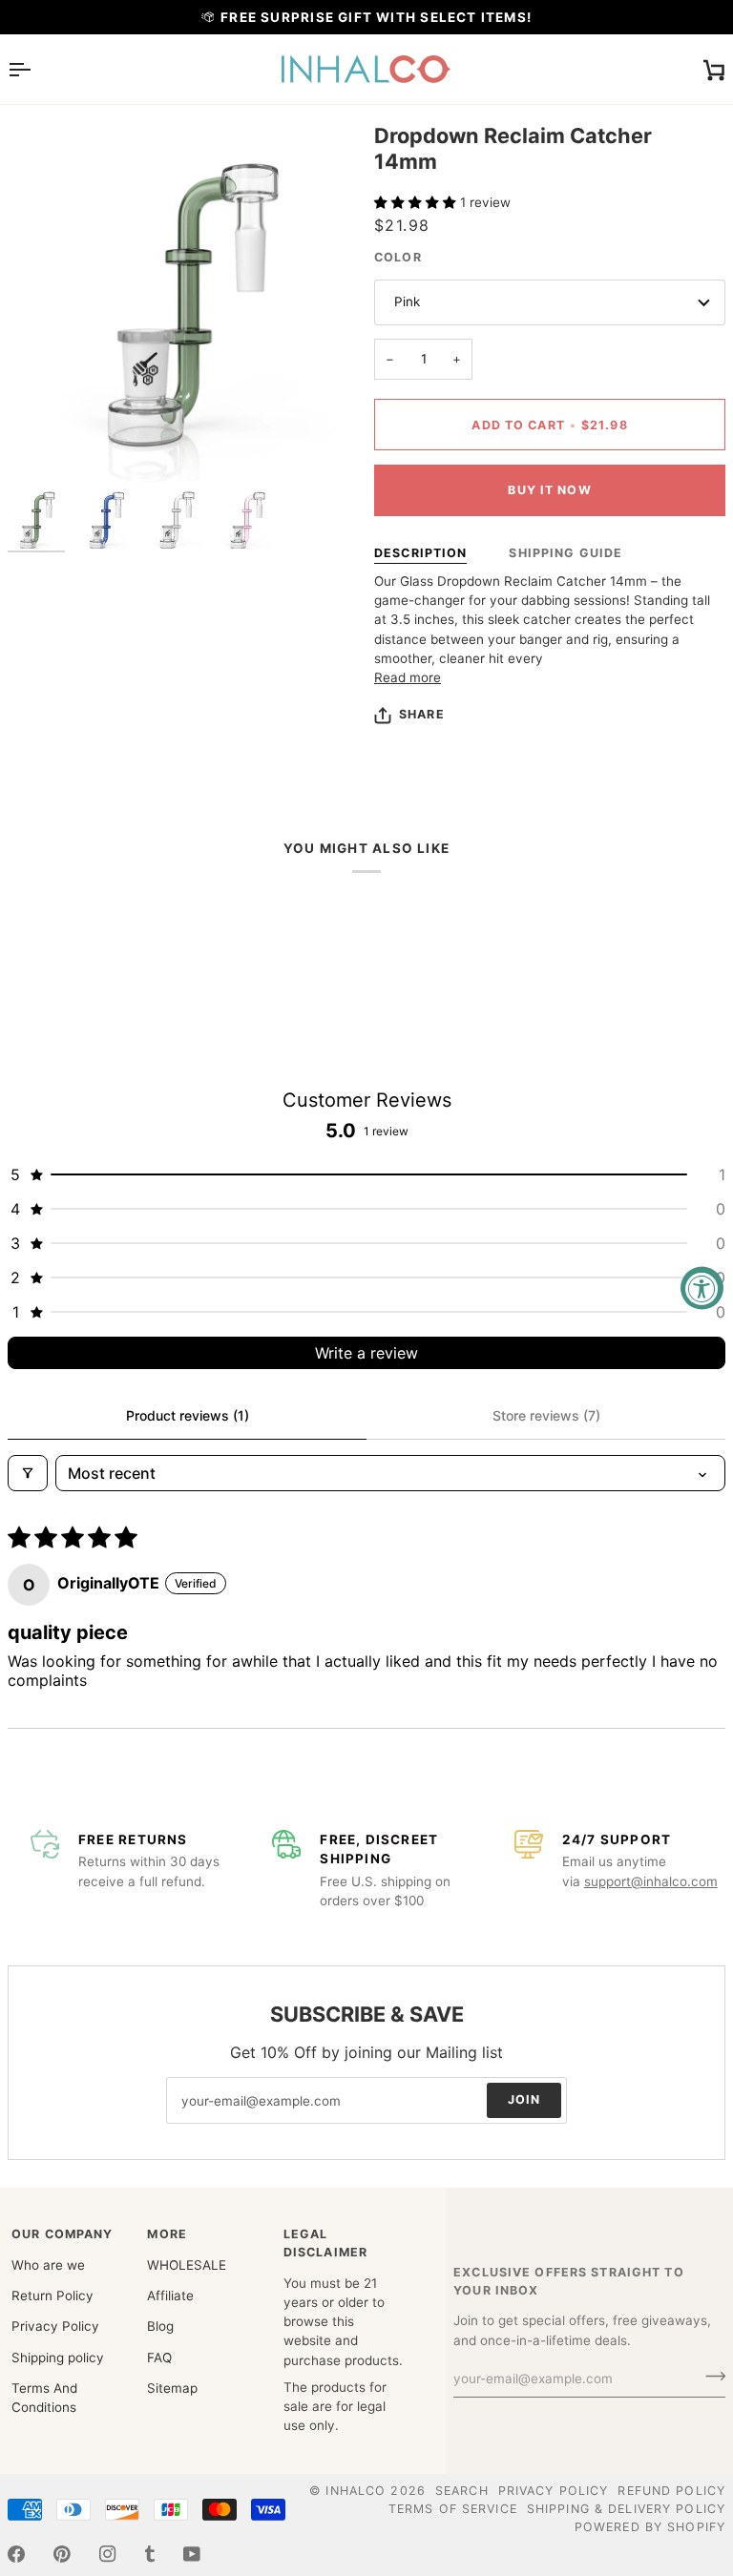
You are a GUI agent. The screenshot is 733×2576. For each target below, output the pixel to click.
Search (462, 2491)
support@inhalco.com (651, 1881)
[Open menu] (36, 69)
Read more (408, 677)
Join (524, 2099)
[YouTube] (192, 2554)
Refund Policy (671, 2491)
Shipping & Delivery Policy (626, 2509)
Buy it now (549, 490)
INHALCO (356, 2491)
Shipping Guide (565, 553)
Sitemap (172, 2388)
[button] (417, 202)
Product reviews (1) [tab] (188, 1415)
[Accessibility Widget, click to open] (702, 1288)
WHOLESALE (187, 2265)
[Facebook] (16, 2554)
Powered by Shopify (650, 2527)
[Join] (710, 2377)
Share (422, 714)
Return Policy (52, 2296)
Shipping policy (58, 2358)
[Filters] (28, 1473)
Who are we (48, 2265)
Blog (160, 2326)
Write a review (366, 1353)
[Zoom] (43, 446)
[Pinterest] (62, 2554)
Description (420, 553)
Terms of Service (453, 2509)
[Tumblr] (150, 2554)
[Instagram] (108, 2554)
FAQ (159, 2358)
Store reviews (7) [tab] (546, 1415)
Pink (407, 301)
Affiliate (170, 2296)
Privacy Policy (55, 2326)
